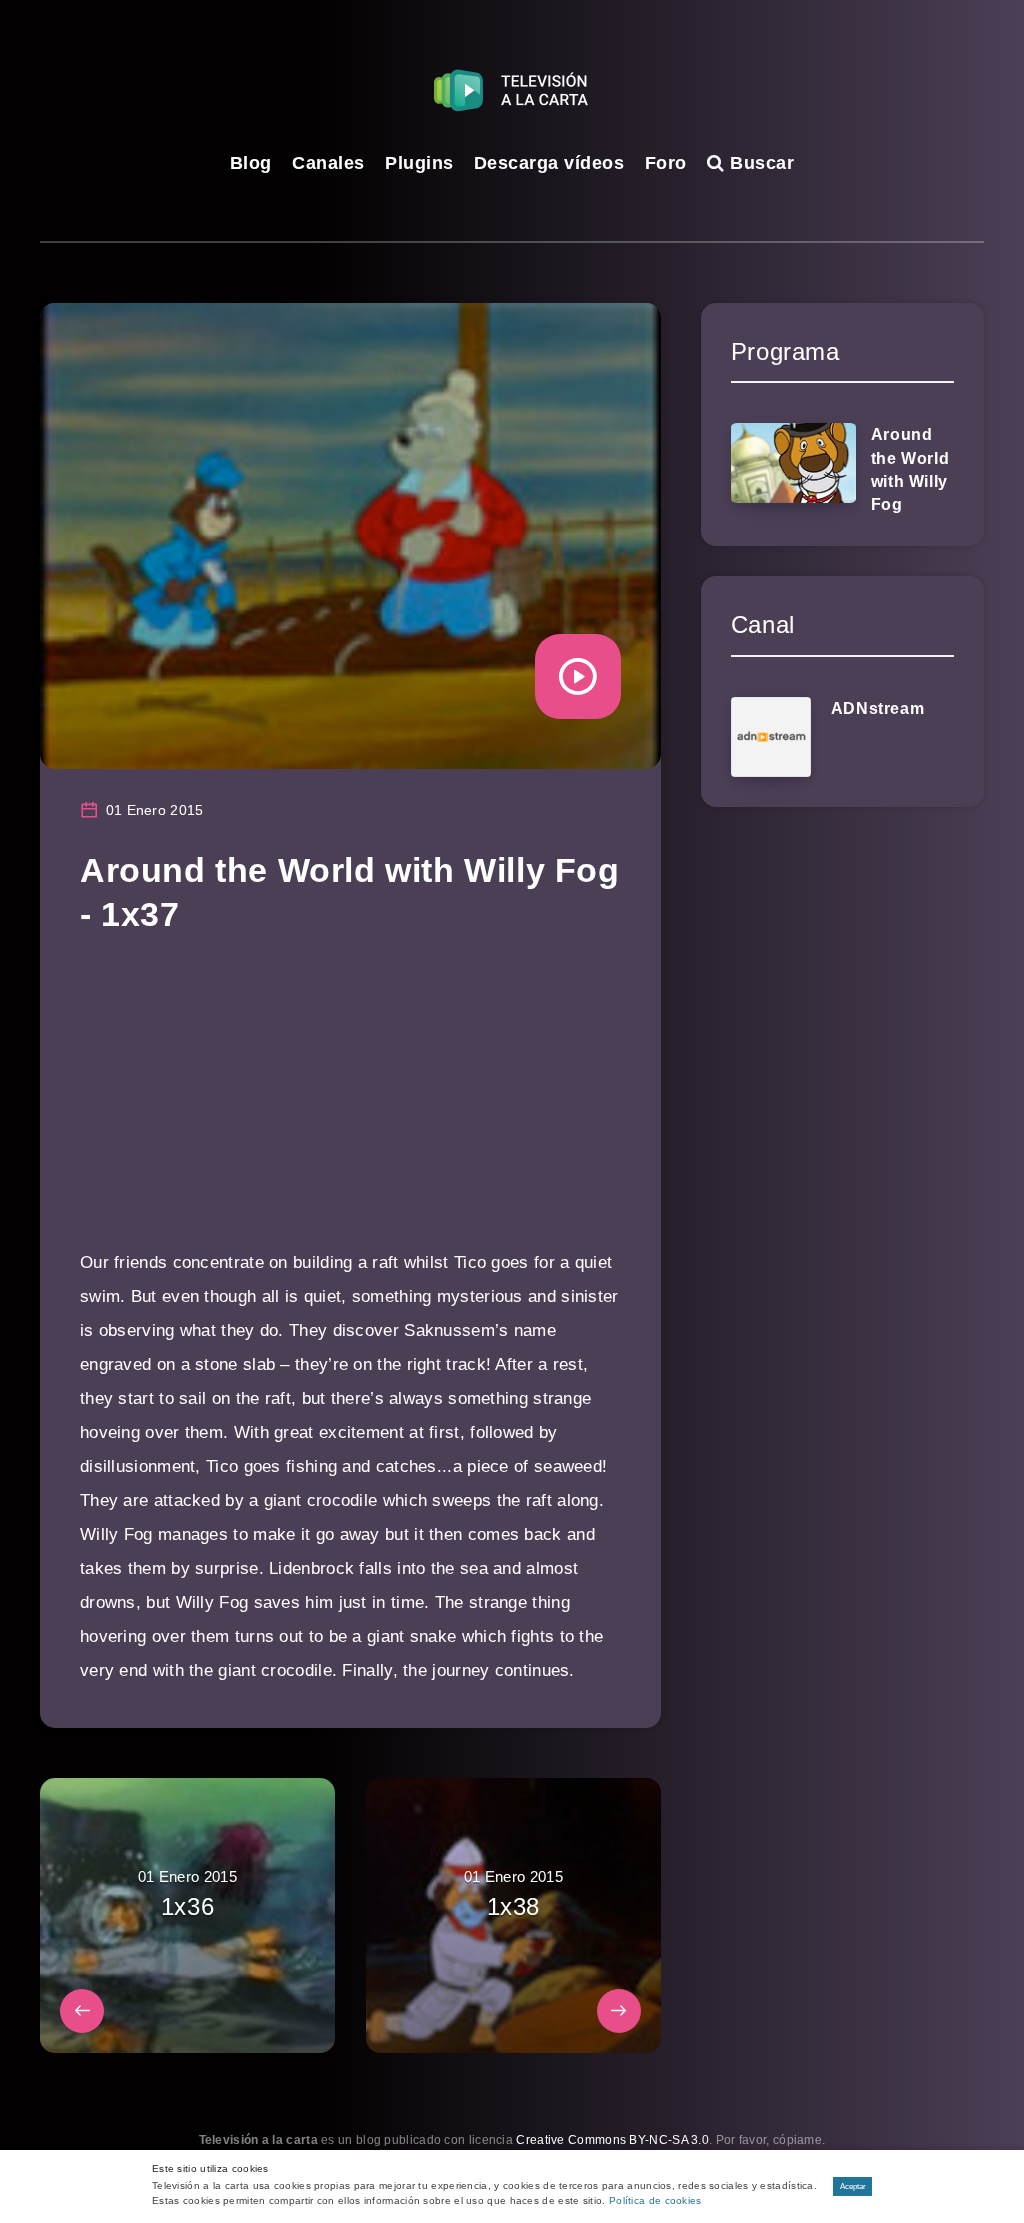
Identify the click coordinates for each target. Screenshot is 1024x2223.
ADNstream (877, 708)
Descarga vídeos (549, 163)
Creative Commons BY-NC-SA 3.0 (612, 2140)
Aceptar (853, 2186)
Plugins (419, 163)
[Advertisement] (350, 1106)
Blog (251, 163)
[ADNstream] (771, 737)
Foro (666, 163)
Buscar (759, 163)
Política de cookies (655, 2200)
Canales (328, 163)
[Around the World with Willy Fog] (793, 463)
